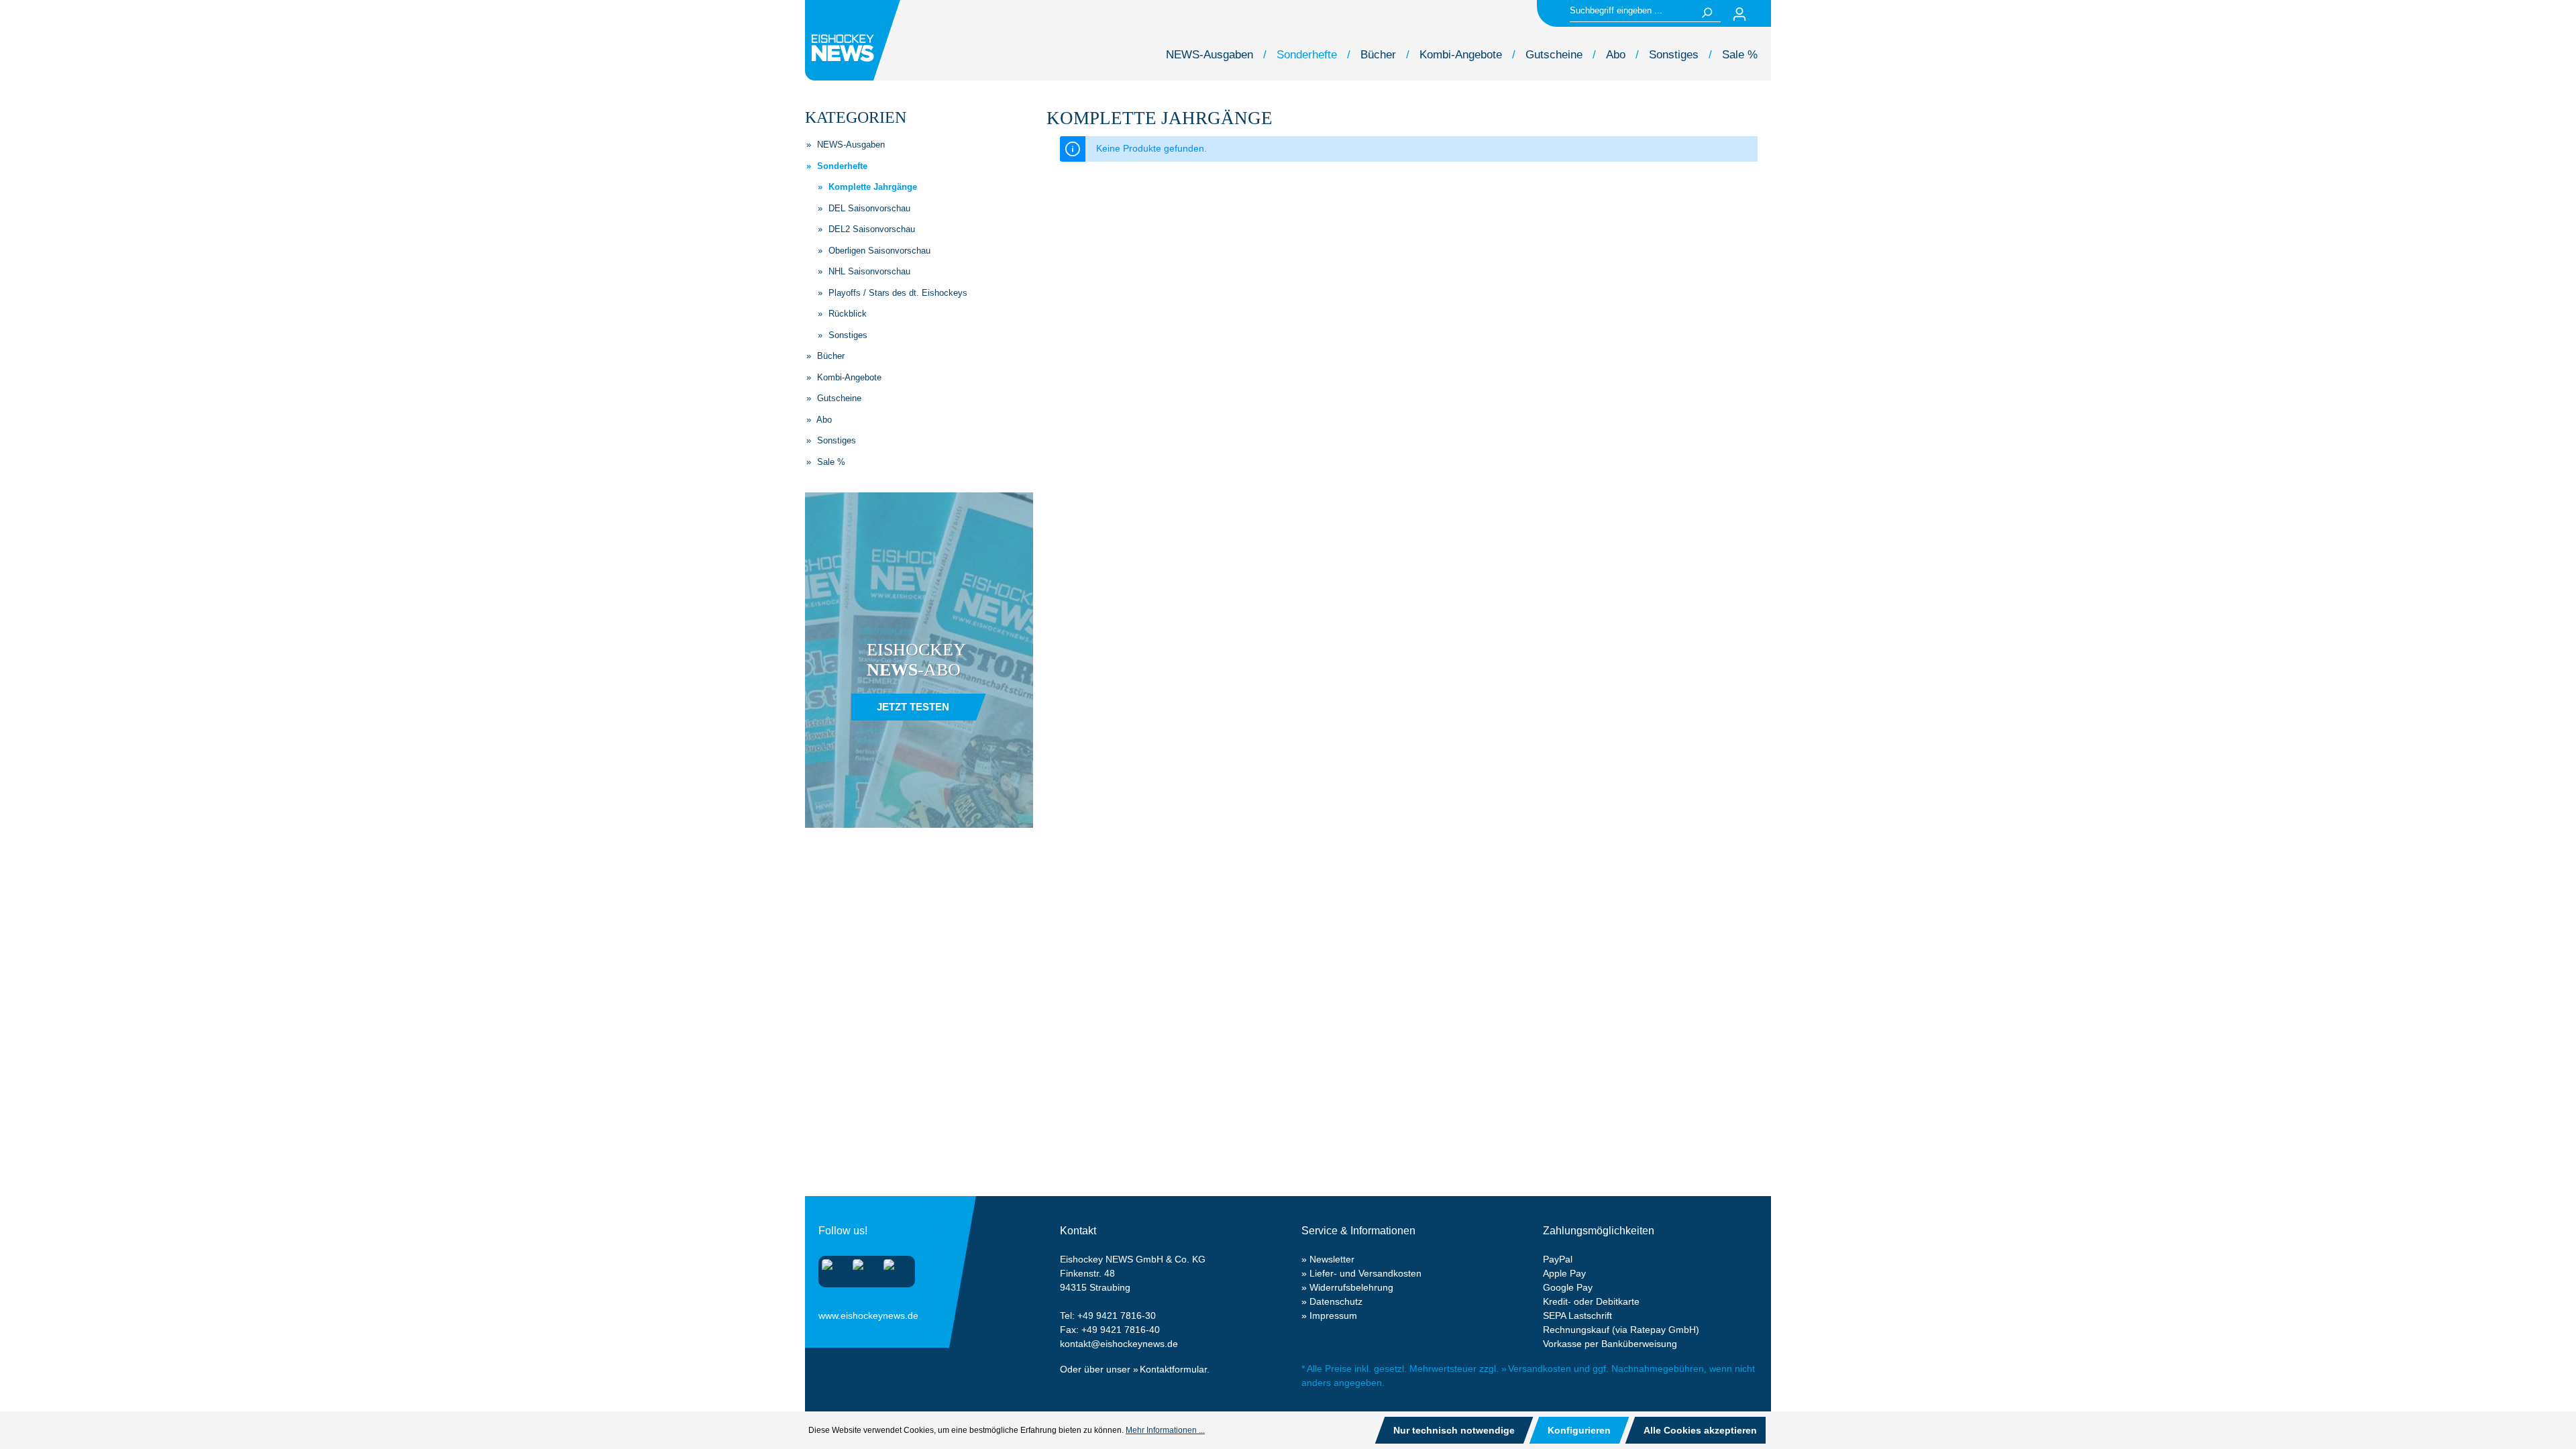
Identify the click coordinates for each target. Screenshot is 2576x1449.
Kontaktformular (1173, 1369)
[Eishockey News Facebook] (862, 1269)
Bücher (829, 356)
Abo (823, 420)
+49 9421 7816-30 (1117, 1316)
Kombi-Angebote (848, 377)
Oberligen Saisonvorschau (878, 251)
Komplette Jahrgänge (871, 187)
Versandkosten (1540, 1368)
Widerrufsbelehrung (1351, 1287)
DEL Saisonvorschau (868, 208)
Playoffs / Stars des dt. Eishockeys (897, 293)
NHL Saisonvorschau (868, 271)
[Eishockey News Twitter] (893, 1269)
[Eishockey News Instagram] (831, 1269)
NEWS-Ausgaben (850, 145)
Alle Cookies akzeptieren (1700, 1430)
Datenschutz (1336, 1301)
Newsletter (1332, 1259)
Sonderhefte (841, 166)
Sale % (830, 462)
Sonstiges (847, 335)
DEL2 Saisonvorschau (870, 229)
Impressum (1333, 1316)
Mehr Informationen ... (1165, 1430)
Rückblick (846, 314)
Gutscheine (838, 398)
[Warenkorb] (1763, 14)
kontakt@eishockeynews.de (1119, 1344)
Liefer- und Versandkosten (1365, 1273)
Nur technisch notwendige (1454, 1430)
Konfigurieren (1579, 1430)
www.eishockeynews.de (835, 1313)
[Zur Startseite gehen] (855, 40)
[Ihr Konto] (1739, 14)
